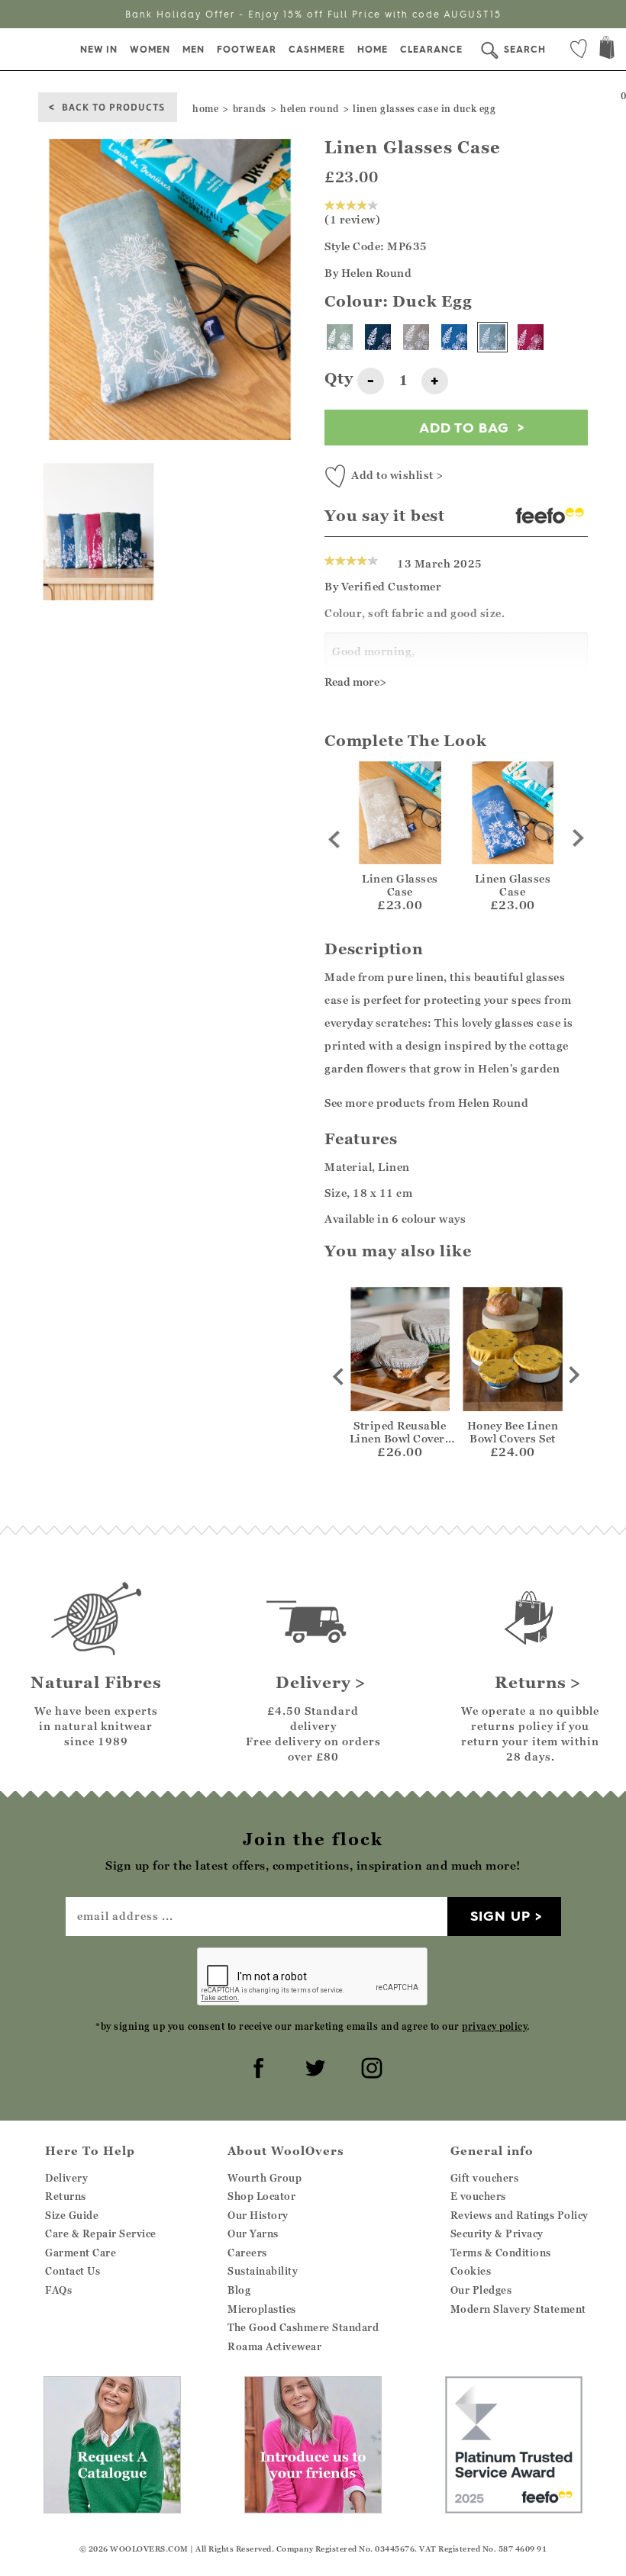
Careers (247, 2253)
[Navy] (378, 337)
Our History (258, 2215)
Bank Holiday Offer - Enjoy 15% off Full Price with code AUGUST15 (313, 14)
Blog (239, 2290)
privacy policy (494, 2026)
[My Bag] (607, 49)
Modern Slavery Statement (518, 2309)
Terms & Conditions (501, 2253)
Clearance (431, 49)
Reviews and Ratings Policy (520, 2215)
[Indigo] (454, 337)
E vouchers (478, 2196)
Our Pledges (481, 2290)
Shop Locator (261, 2196)
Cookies (471, 2271)
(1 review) (352, 219)
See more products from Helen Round (426, 1103)
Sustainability (263, 2271)
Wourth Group (265, 2178)
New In (99, 49)
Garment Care (81, 2253)
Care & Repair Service (101, 2233)
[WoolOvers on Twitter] (313, 2066)
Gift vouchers (485, 2178)
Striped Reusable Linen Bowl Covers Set (400, 1438)
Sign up (500, 1916)
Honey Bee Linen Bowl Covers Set (513, 1432)
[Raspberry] (531, 337)
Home (373, 49)
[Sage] (340, 337)
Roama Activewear (274, 2346)
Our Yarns (253, 2233)
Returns (66, 2196)
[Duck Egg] (492, 337)
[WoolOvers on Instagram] (369, 2066)
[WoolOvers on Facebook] (257, 2066)
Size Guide (72, 2215)
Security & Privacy (497, 2233)
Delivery (66, 2178)
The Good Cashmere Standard (303, 2327)
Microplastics (262, 2309)
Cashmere (317, 49)
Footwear (247, 49)
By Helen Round (368, 273)
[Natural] (416, 337)
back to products (113, 106)
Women (150, 49)
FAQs (58, 2290)
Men (194, 49)
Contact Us (73, 2271)
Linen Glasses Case (400, 885)
